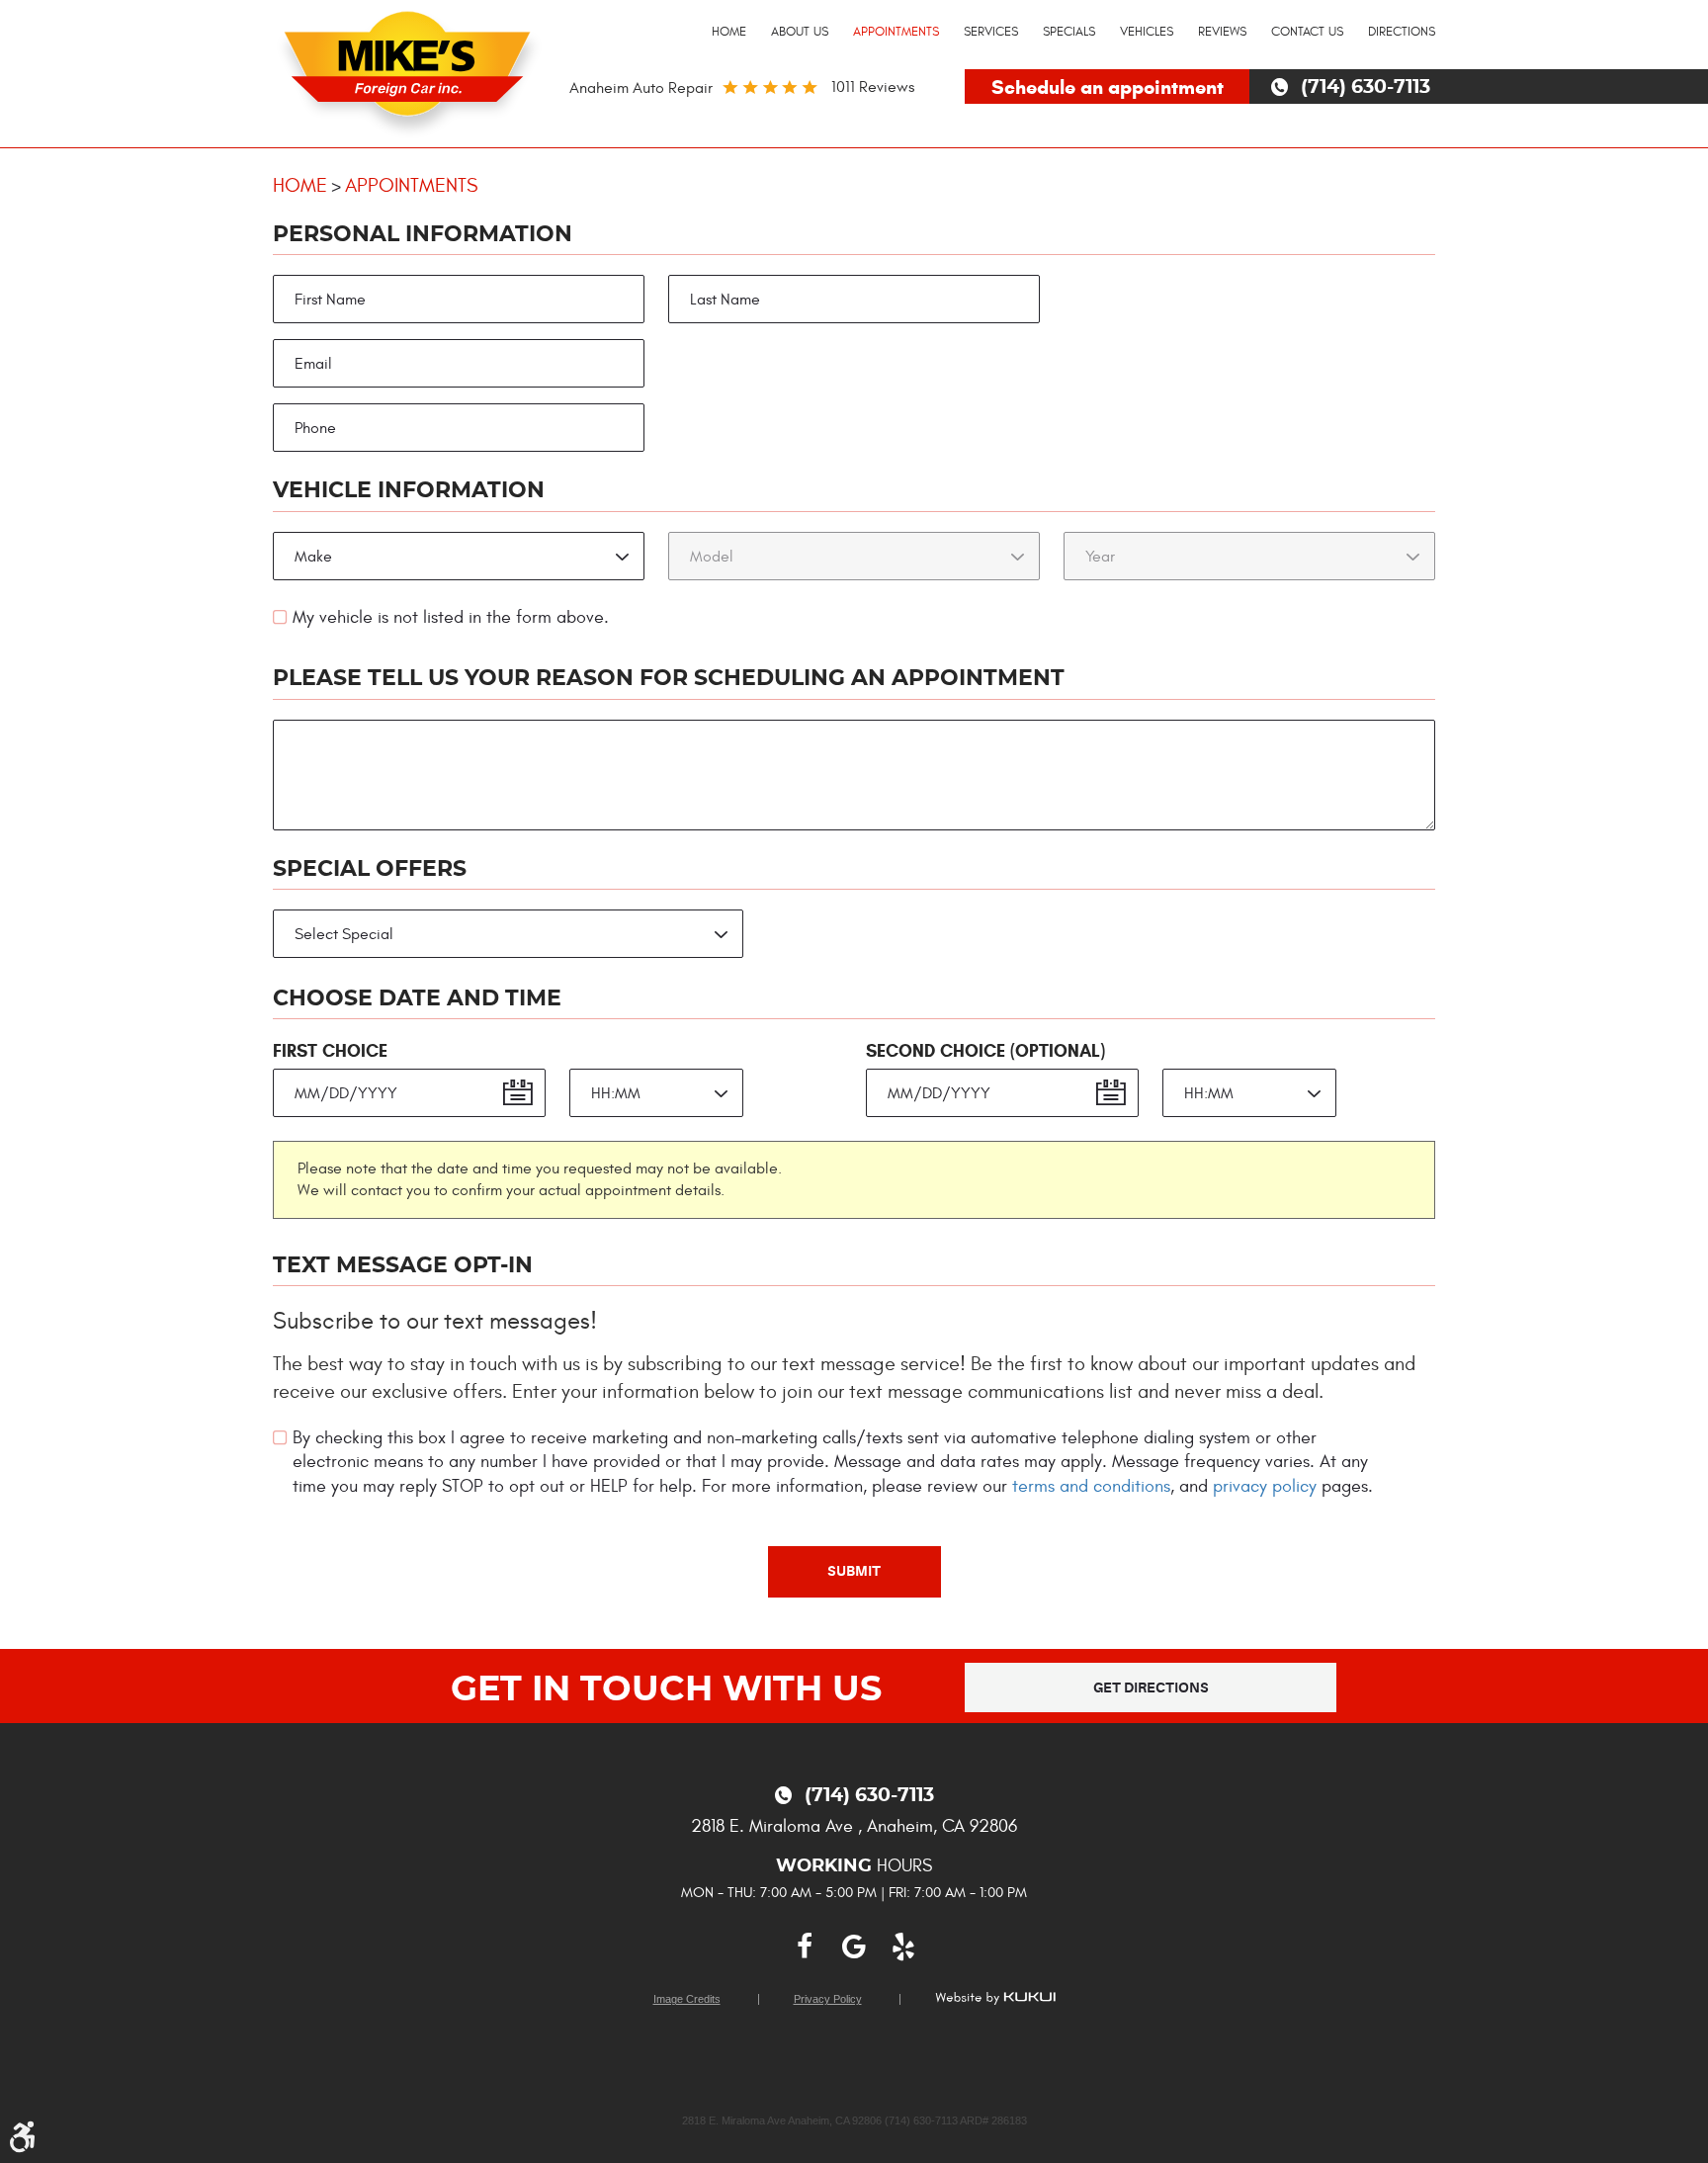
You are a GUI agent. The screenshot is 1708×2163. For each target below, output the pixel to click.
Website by (995, 1998)
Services (991, 32)
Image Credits (687, 1999)
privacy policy (1265, 1486)
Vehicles (1147, 32)
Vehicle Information (409, 490)
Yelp (903, 1947)
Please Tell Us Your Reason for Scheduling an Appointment (669, 678)
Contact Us (1307, 32)
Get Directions (1151, 1687)
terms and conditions (1091, 1486)
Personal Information (423, 234)
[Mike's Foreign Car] (410, 70)
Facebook (805, 1947)
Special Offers (370, 869)
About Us (800, 32)
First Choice (330, 1051)
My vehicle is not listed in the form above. (451, 617)
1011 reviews (873, 87)
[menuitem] (729, 33)
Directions (1402, 32)
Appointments (896, 32)
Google (854, 1947)
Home (729, 32)
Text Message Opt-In (403, 1265)
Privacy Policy (828, 1999)
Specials (1069, 32)
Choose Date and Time (417, 998)
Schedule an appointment (1108, 87)
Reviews (1222, 32)
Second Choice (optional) (985, 1051)
